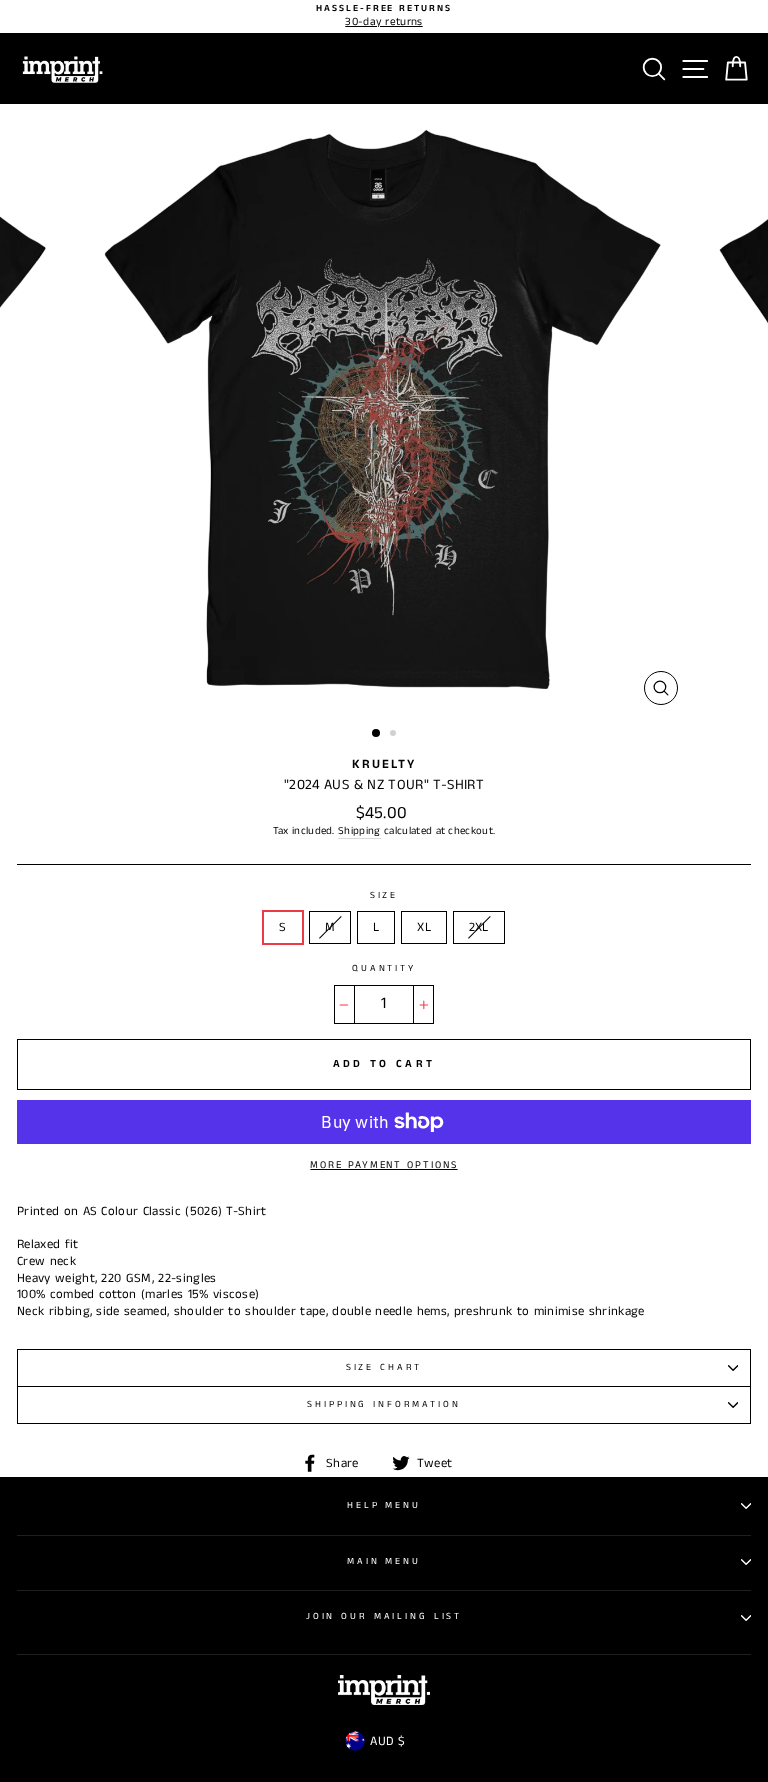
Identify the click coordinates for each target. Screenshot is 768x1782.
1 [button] (377, 734)
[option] (384, 16)
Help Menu (384, 1505)
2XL (479, 927)
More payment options (383, 1165)
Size (384, 896)
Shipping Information (383, 1404)
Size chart (384, 1367)
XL (424, 927)
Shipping (359, 831)
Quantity (384, 969)
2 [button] (395, 735)
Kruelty (383, 764)
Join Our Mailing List (384, 1616)
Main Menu (384, 1561)
